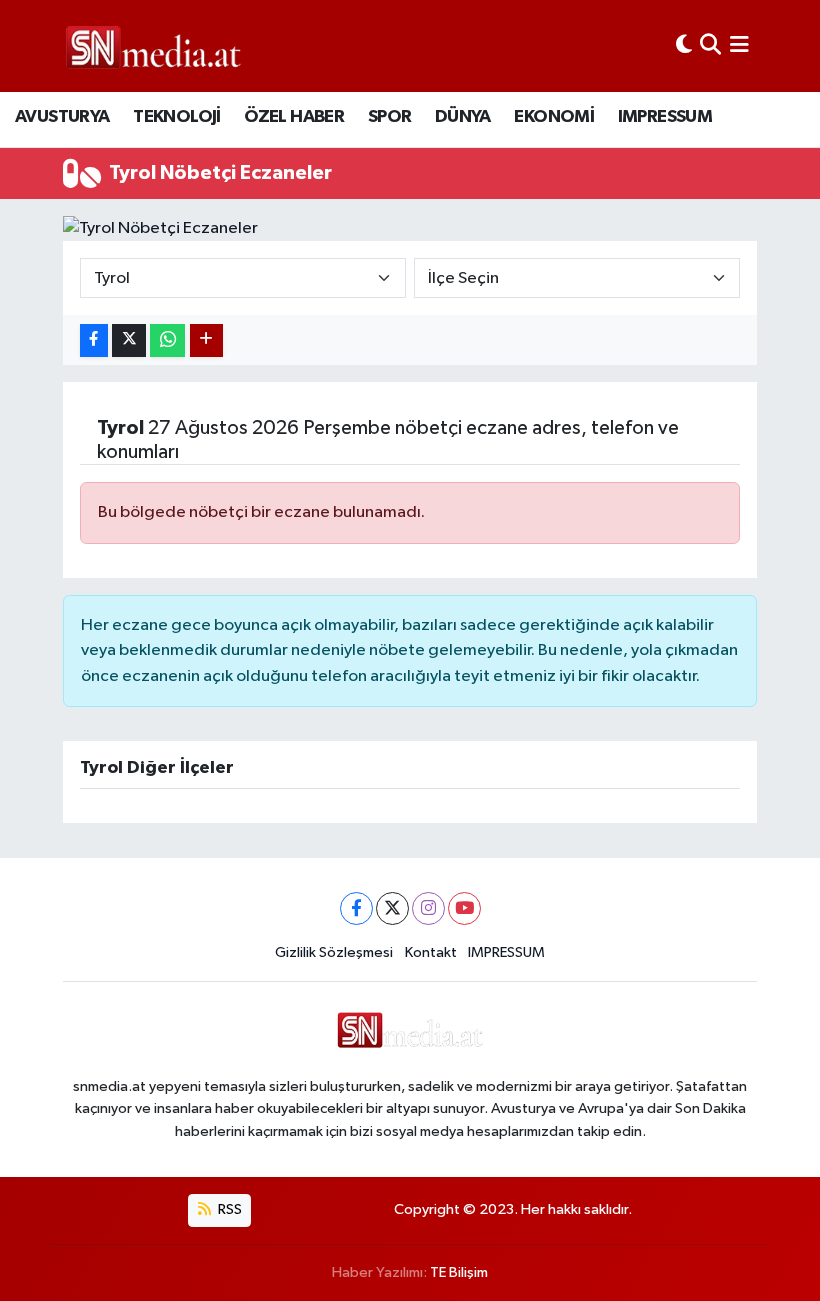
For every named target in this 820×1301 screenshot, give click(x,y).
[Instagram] (428, 908)
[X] (392, 908)
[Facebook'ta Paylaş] (94, 340)
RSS (228, 1209)
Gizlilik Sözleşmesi (334, 952)
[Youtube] (464, 908)
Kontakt (431, 952)
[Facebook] (356, 908)
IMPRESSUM (665, 117)
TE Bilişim (459, 1272)
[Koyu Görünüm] (684, 45)
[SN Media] (153, 45)
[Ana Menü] (739, 45)
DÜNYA (463, 117)
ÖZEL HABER (294, 117)
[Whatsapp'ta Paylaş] (167, 340)
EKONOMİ (554, 117)
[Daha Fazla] (206, 340)
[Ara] (710, 45)
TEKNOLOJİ (177, 117)
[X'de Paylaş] (129, 340)
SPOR (390, 117)
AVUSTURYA (62, 117)
